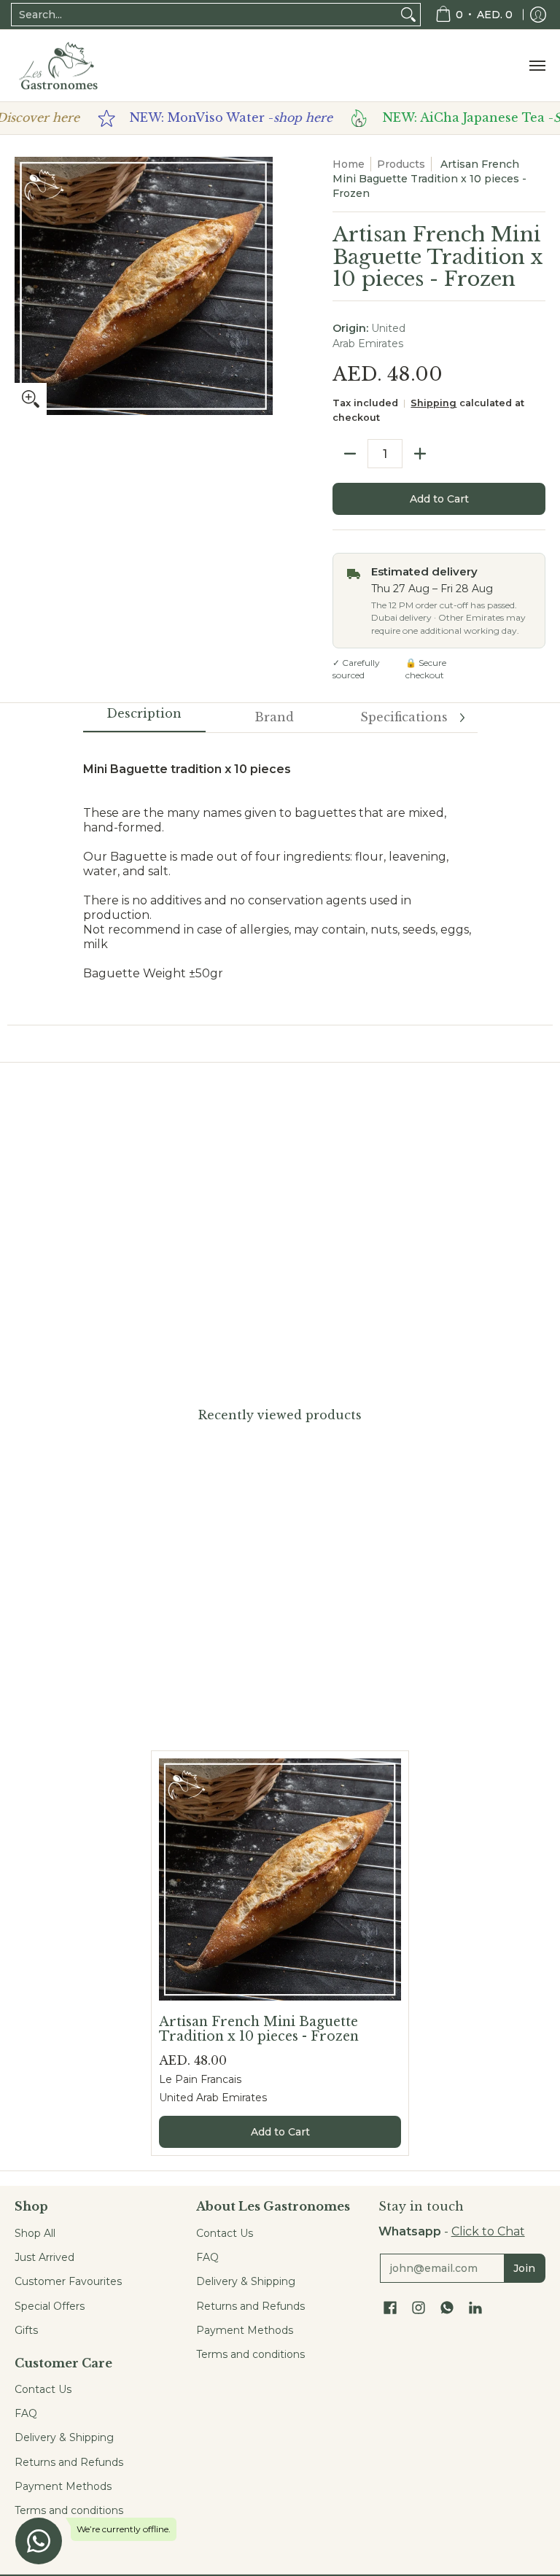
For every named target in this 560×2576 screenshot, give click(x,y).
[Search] (408, 15)
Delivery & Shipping (64, 2437)
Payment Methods (63, 2486)
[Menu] (537, 66)
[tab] (144, 718)
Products (401, 164)
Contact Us (43, 2389)
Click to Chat (488, 2231)
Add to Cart (439, 499)
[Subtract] (350, 454)
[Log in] (538, 15)
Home (349, 164)
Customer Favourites (68, 2281)
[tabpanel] (280, 878)
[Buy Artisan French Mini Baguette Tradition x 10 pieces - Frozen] (280, 1879)
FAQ (26, 2413)
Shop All (35, 2233)
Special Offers (50, 2306)
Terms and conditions (69, 2510)
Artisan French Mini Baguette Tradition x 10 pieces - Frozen (259, 2029)
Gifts (26, 2330)
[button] (390, 2308)
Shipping (433, 403)
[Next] (462, 718)
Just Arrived (44, 2257)
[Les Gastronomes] (58, 66)
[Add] (420, 454)
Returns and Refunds (69, 2462)
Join (524, 2268)
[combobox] (204, 15)
